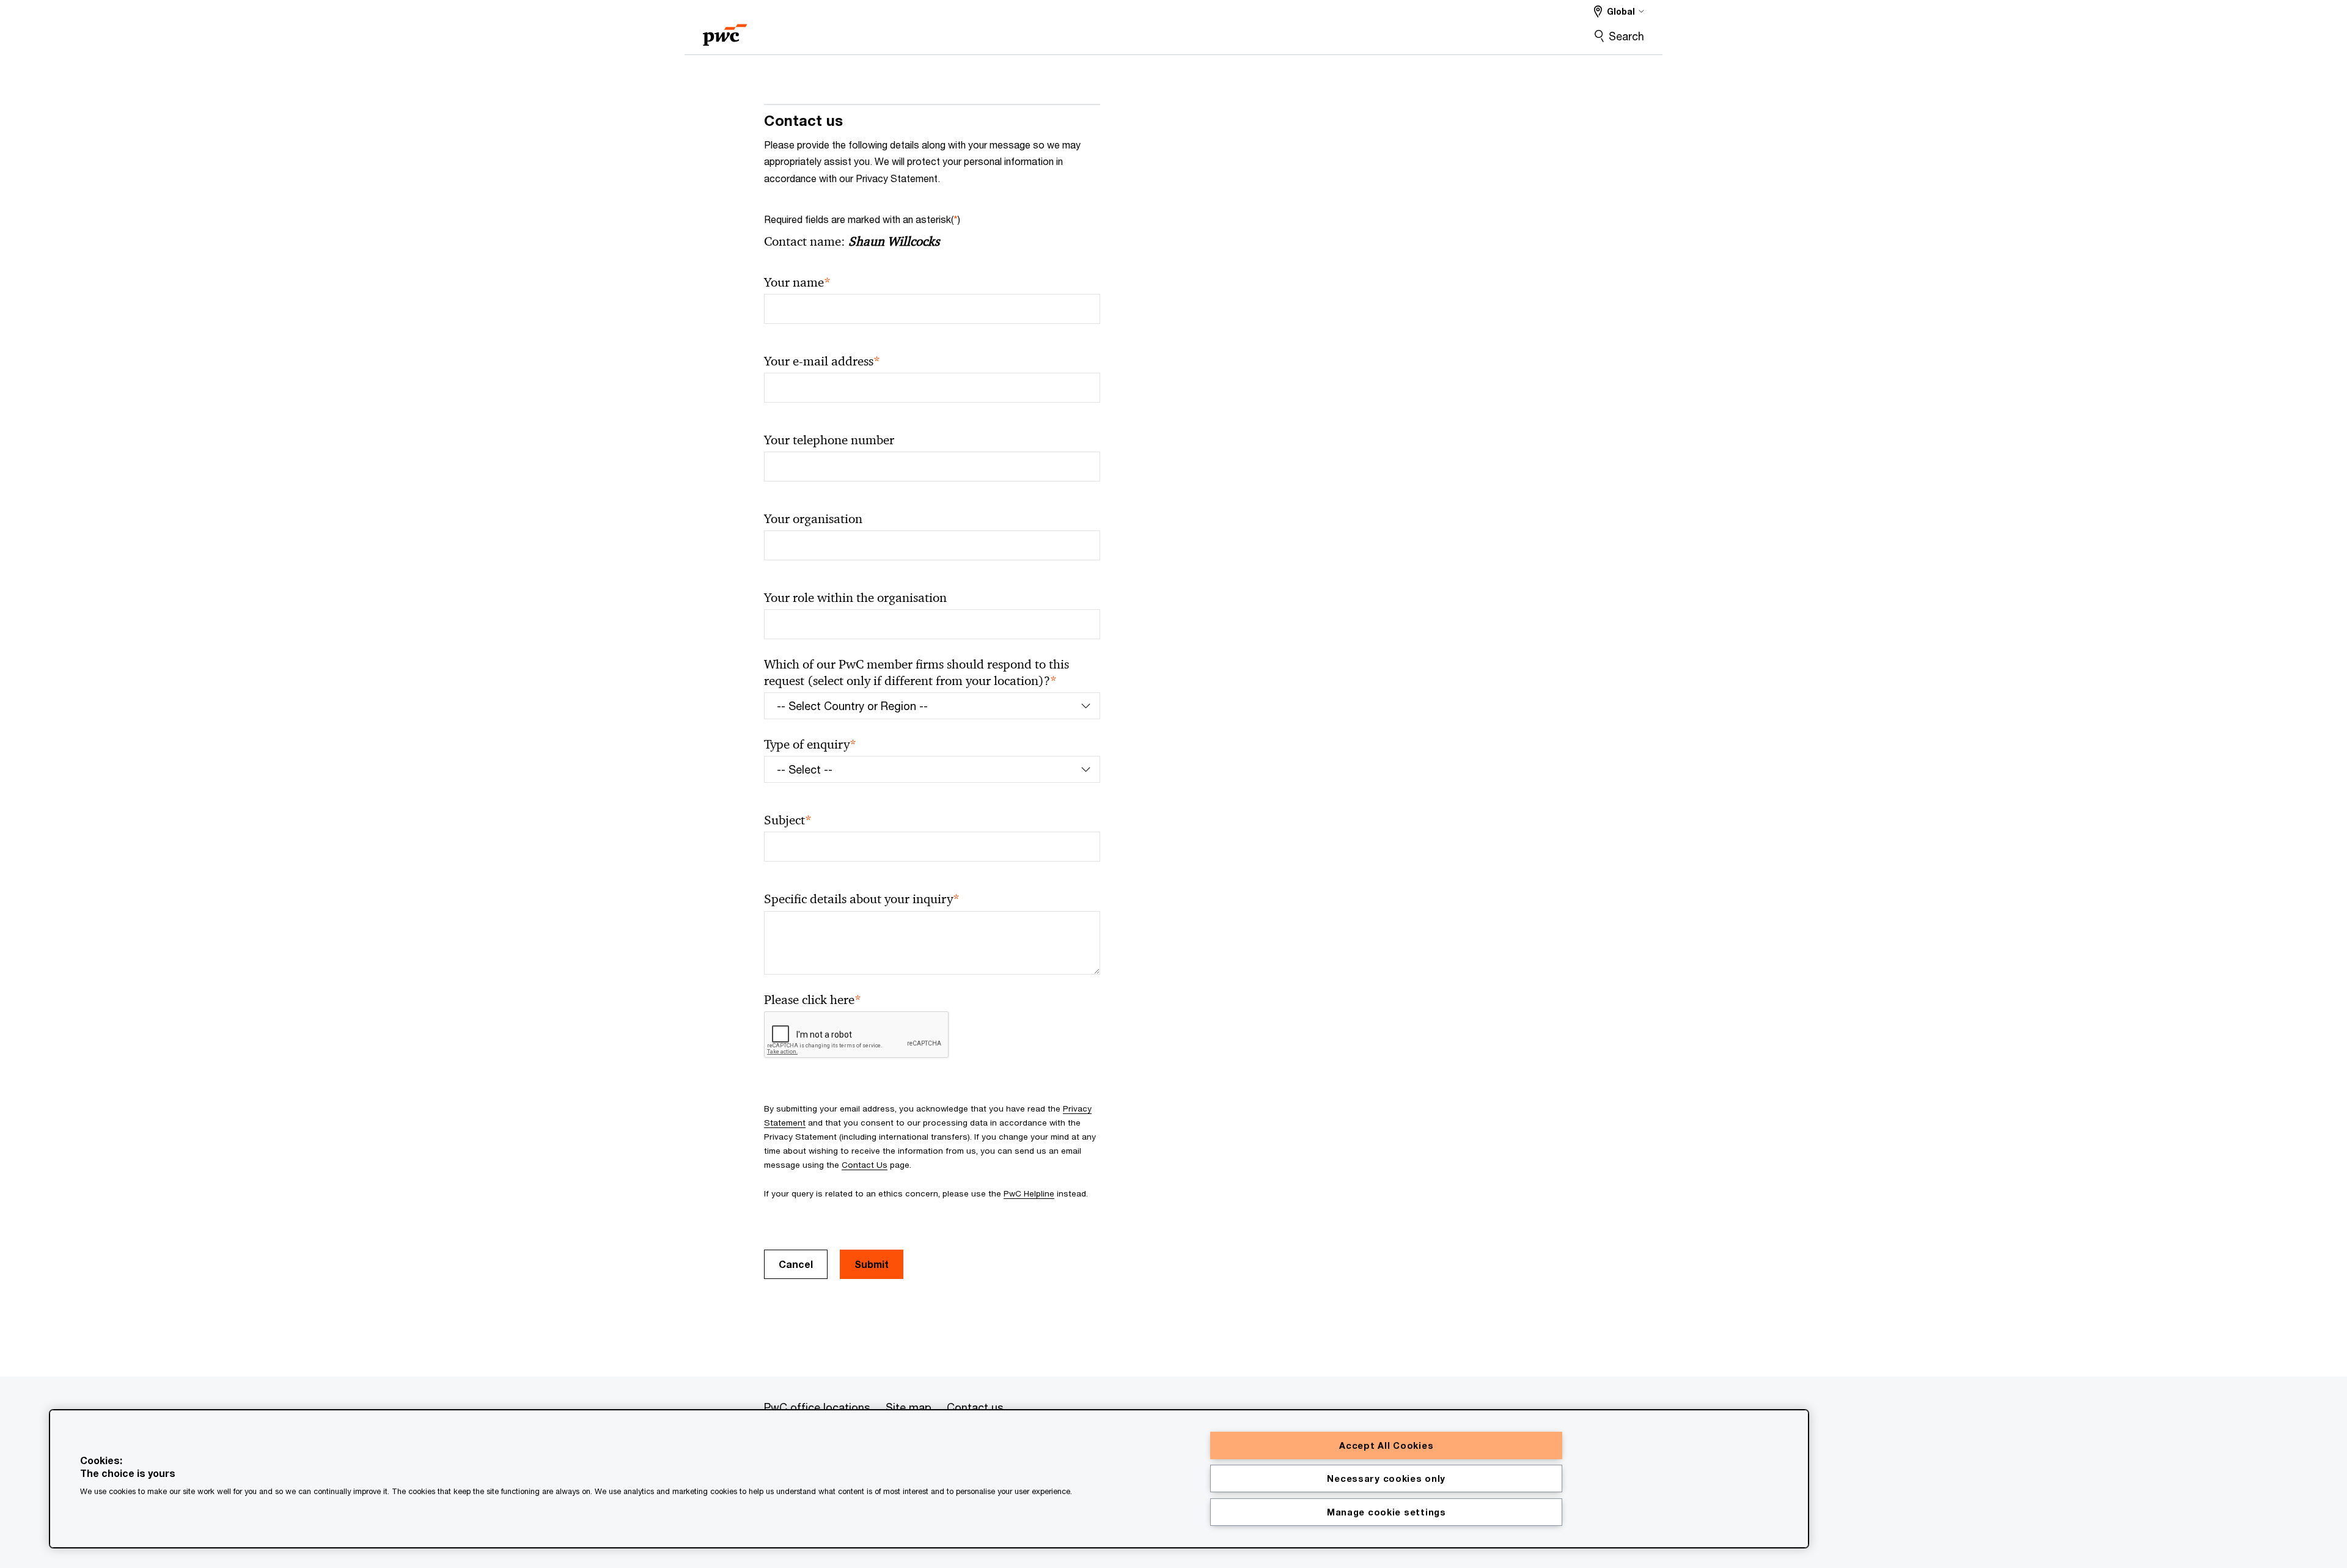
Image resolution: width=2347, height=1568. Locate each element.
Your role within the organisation (855, 598)
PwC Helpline (1029, 1193)
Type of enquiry (810, 745)
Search (1626, 36)
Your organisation (813, 519)
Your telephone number (829, 440)
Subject (788, 820)
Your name (797, 283)
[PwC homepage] (725, 31)
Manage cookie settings (1387, 1512)
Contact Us (865, 1165)
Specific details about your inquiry (862, 899)
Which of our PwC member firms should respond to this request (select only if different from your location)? (916, 673)
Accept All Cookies (1386, 1445)
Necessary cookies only (1386, 1478)
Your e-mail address (822, 361)
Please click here (813, 1000)
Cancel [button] (796, 1264)
